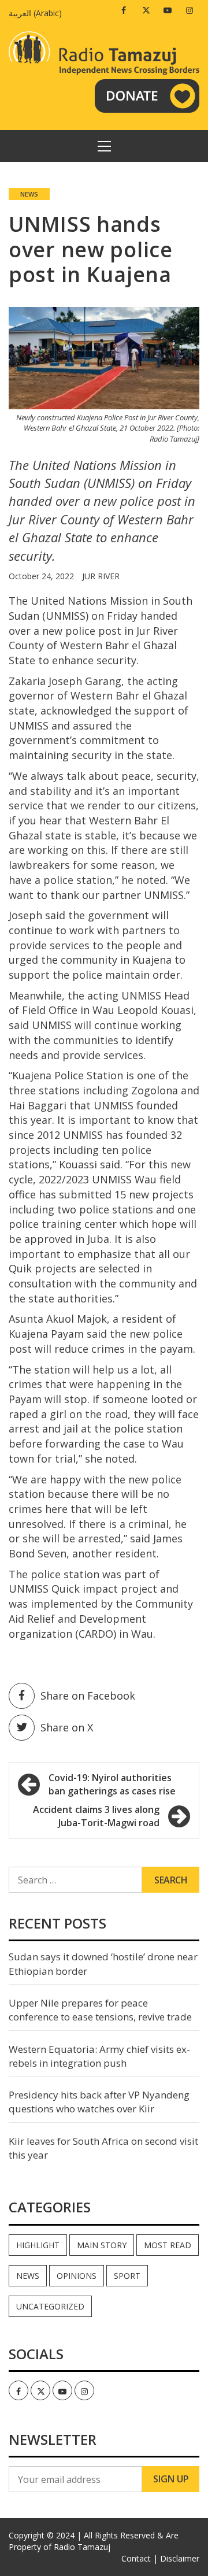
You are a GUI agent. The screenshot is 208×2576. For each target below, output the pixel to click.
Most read (168, 2245)
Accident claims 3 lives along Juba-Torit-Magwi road (96, 1816)
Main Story (102, 2245)
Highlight (38, 2245)
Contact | (140, 2558)
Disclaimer (180, 2558)
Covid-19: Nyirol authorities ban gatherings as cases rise (112, 1784)
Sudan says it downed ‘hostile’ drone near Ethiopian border (103, 1964)
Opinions (77, 2276)
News (29, 194)
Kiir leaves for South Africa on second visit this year (103, 2148)
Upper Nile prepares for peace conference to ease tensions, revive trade (100, 2010)
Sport (127, 2276)
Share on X (67, 1727)
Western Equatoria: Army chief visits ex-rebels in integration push (99, 2056)
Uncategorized (50, 2306)
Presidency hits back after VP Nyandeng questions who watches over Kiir (99, 2102)
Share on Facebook (88, 1696)
